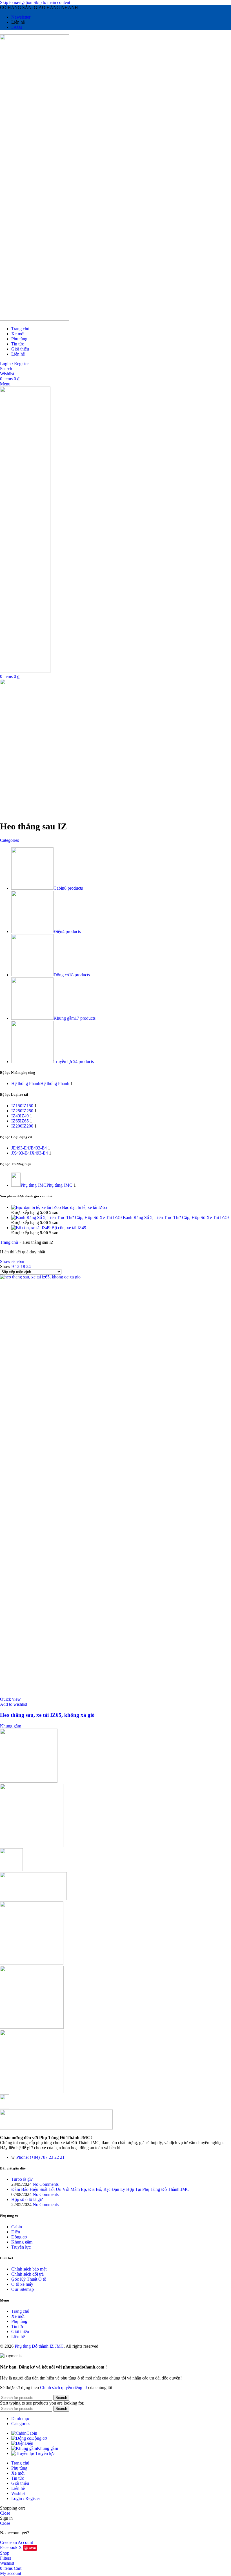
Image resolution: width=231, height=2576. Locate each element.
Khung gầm (11, 1726)
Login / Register (26, 2498)
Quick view (10, 1699)
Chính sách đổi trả (27, 2274)
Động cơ (19, 2237)
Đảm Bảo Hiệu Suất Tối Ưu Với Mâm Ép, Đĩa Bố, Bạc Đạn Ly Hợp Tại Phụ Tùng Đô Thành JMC (100, 2189)
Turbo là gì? (22, 2179)
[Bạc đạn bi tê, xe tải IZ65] (37, 1207)
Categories (9, 840)
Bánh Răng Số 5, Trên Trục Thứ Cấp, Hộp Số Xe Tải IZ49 (176, 1217)
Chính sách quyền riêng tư (64, 2388)
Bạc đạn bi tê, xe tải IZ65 (85, 1207)
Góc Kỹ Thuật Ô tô (29, 2279)
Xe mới (18, 2316)
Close (5, 2513)
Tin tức (18, 2326)
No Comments (46, 2184)
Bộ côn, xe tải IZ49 (69, 1228)
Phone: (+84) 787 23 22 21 (40, 2157)
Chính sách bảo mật (29, 2269)
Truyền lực (21, 2247)
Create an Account (16, 2542)
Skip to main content (52, 2)
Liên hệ (18, 2337)
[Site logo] (35, 319)
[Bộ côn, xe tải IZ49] (31, 1228)
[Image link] (56, 2128)
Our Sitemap (23, 2289)
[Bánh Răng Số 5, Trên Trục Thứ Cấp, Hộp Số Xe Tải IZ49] (67, 1217)
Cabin (17, 2227)
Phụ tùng (19, 2321)
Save (32, 2548)
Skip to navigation (17, 2)
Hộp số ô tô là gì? (27, 2199)
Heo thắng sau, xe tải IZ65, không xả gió (47, 1715)
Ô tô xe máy (22, 2284)
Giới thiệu (20, 2331)
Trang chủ (9, 1242)
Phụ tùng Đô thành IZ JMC (39, 2346)
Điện (16, 2232)
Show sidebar (12, 1261)
